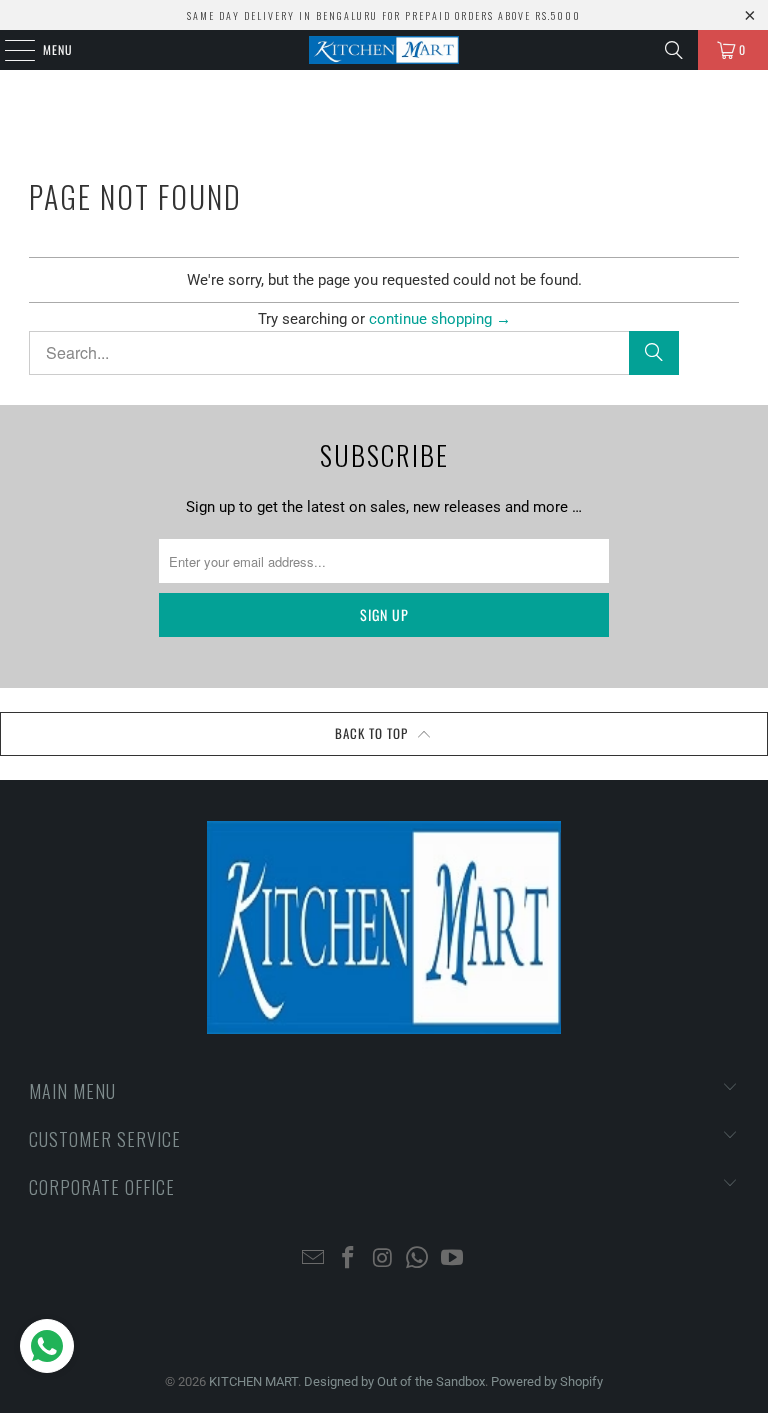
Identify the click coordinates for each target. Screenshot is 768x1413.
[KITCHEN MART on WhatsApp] (418, 1259)
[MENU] (9, 50)
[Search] (674, 50)
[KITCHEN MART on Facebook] (348, 1259)
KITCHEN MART (253, 1381)
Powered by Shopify (547, 1381)
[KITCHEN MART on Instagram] (383, 1259)
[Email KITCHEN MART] (314, 1259)
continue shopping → (440, 319)
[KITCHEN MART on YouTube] (453, 1259)
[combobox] (354, 353)
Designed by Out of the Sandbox (394, 1381)
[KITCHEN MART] (384, 50)
